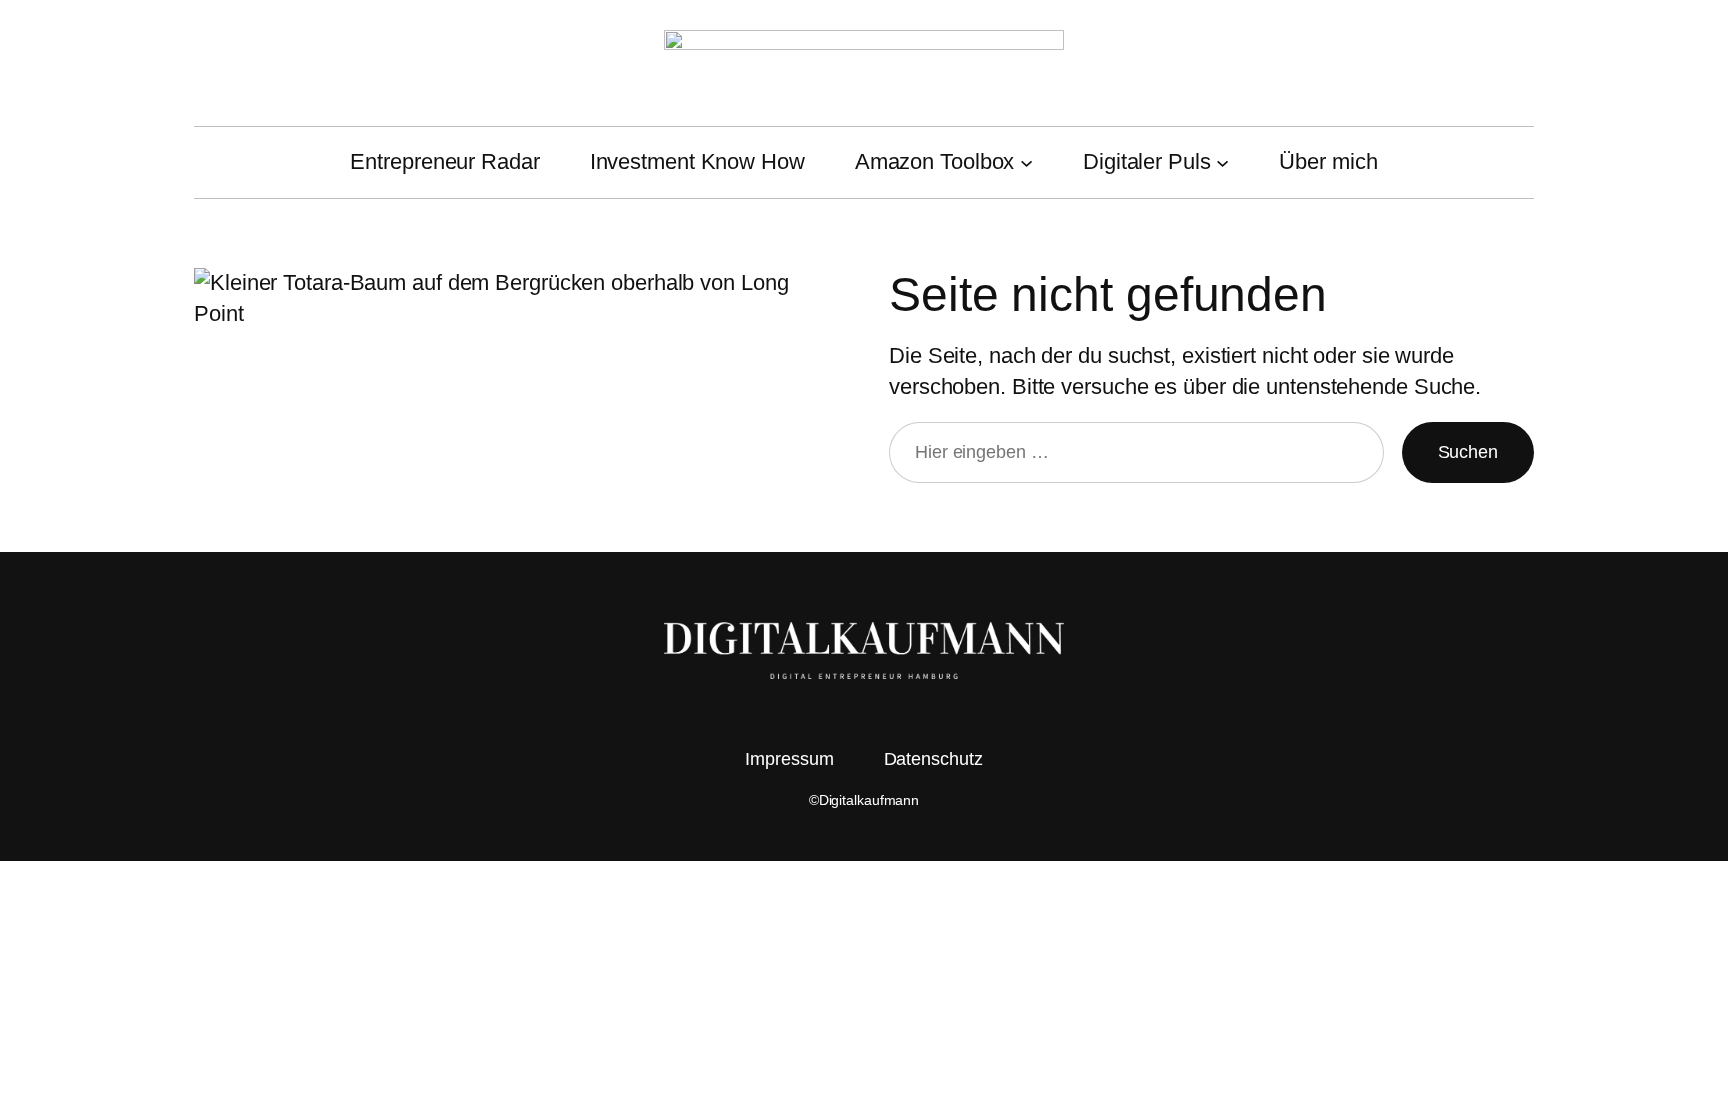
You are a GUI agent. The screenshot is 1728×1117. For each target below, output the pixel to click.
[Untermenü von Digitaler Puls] (1222, 162)
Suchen (1468, 452)
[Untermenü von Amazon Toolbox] (1026, 162)
